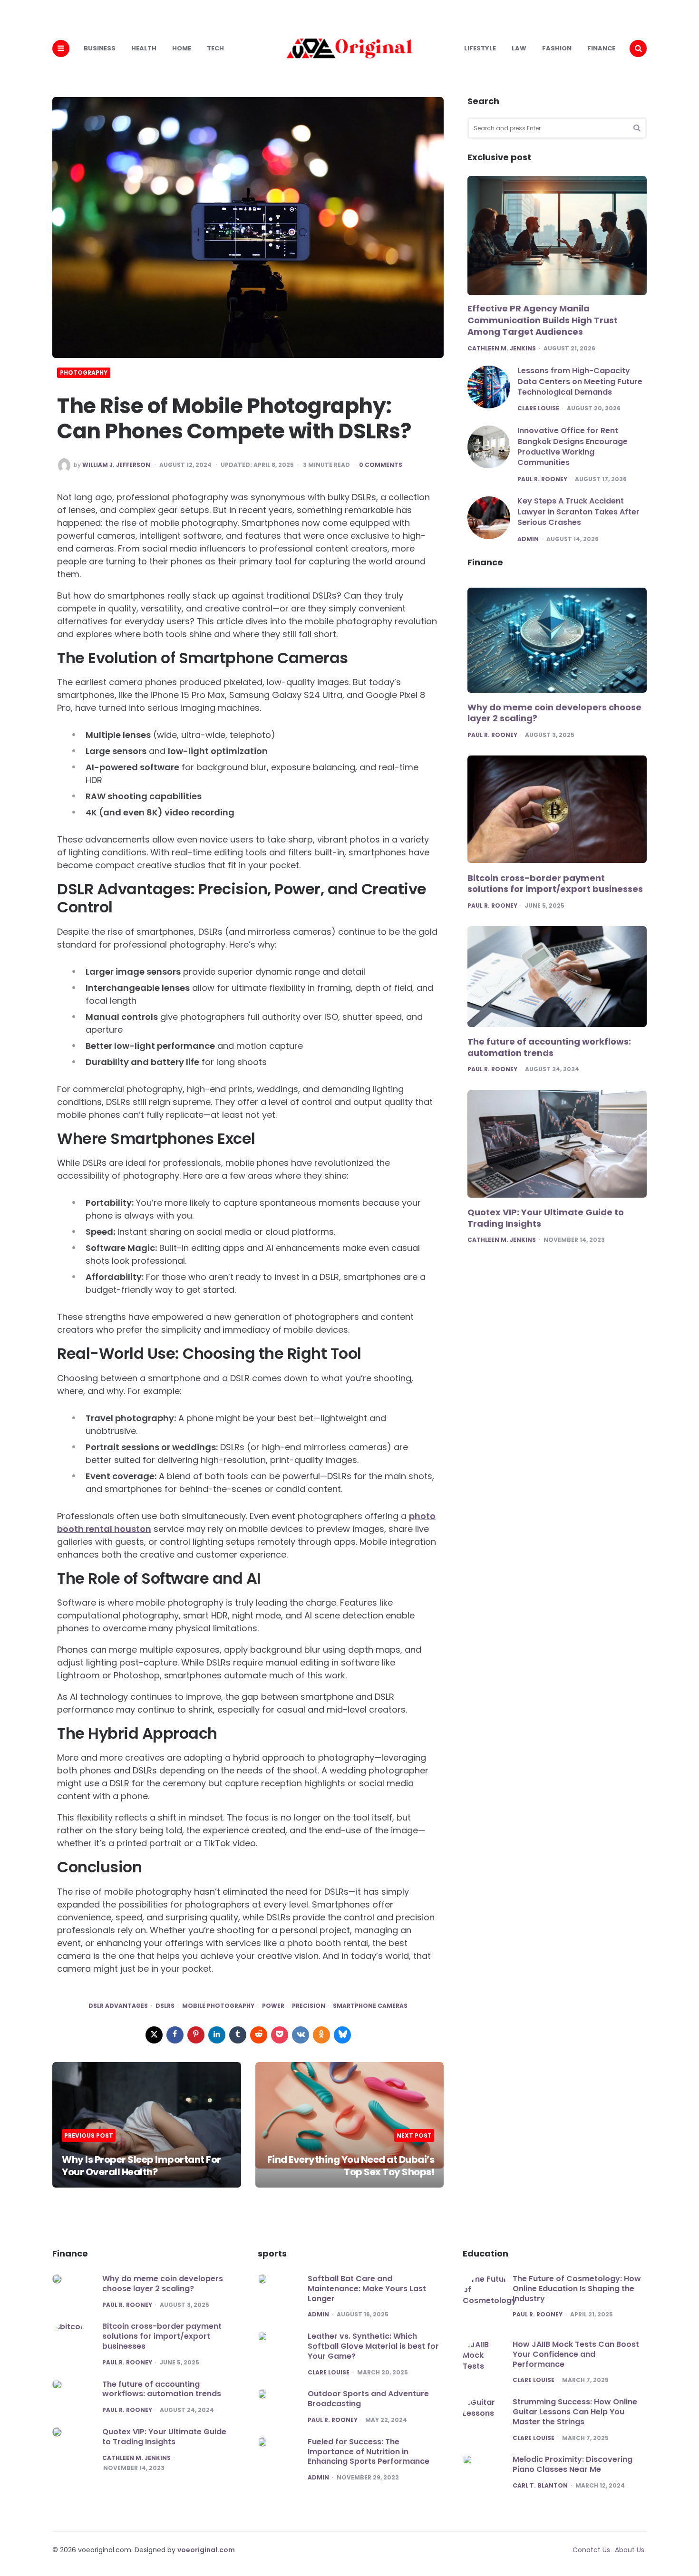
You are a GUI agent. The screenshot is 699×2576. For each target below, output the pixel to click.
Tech (215, 48)
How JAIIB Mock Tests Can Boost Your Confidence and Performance (576, 2354)
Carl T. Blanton (540, 2486)
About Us (630, 2550)
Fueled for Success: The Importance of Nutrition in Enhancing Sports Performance (369, 2452)
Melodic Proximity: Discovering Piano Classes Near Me (573, 2464)
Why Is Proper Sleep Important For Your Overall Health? (141, 2166)
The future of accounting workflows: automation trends (549, 1048)
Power (273, 2006)
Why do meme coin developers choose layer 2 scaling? (554, 713)
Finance (601, 48)
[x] (154, 2035)
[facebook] (175, 2035)
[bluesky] (342, 2035)
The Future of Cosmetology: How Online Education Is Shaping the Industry (577, 2289)
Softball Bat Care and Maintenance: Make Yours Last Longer (367, 2289)
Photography (84, 373)
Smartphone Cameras (370, 2006)
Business (100, 48)
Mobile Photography (218, 2006)
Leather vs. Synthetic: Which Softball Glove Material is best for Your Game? (373, 2346)
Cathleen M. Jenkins (502, 349)
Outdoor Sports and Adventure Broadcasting (368, 2399)
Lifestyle (480, 48)
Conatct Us (591, 2550)
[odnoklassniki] (321, 2035)
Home (182, 48)
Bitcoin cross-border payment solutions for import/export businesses (555, 884)
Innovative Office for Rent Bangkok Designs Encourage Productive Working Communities (573, 446)
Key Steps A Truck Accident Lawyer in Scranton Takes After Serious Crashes (578, 512)
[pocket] (280, 2035)
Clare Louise (538, 408)
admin (528, 539)
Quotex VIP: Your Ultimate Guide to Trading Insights (546, 1218)
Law (519, 48)
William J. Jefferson (116, 465)
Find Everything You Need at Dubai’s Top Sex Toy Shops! (351, 2166)
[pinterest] (196, 2035)
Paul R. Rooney (542, 479)
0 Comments (381, 465)
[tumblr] (238, 2035)
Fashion (557, 48)
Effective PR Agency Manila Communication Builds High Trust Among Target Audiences (543, 320)
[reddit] (259, 2035)
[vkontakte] (301, 2035)
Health (144, 48)
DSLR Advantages (118, 2006)
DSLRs (165, 2006)
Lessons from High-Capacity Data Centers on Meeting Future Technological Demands (580, 381)
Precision (309, 2006)
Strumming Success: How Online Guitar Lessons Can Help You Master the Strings (575, 2412)
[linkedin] (217, 2035)
